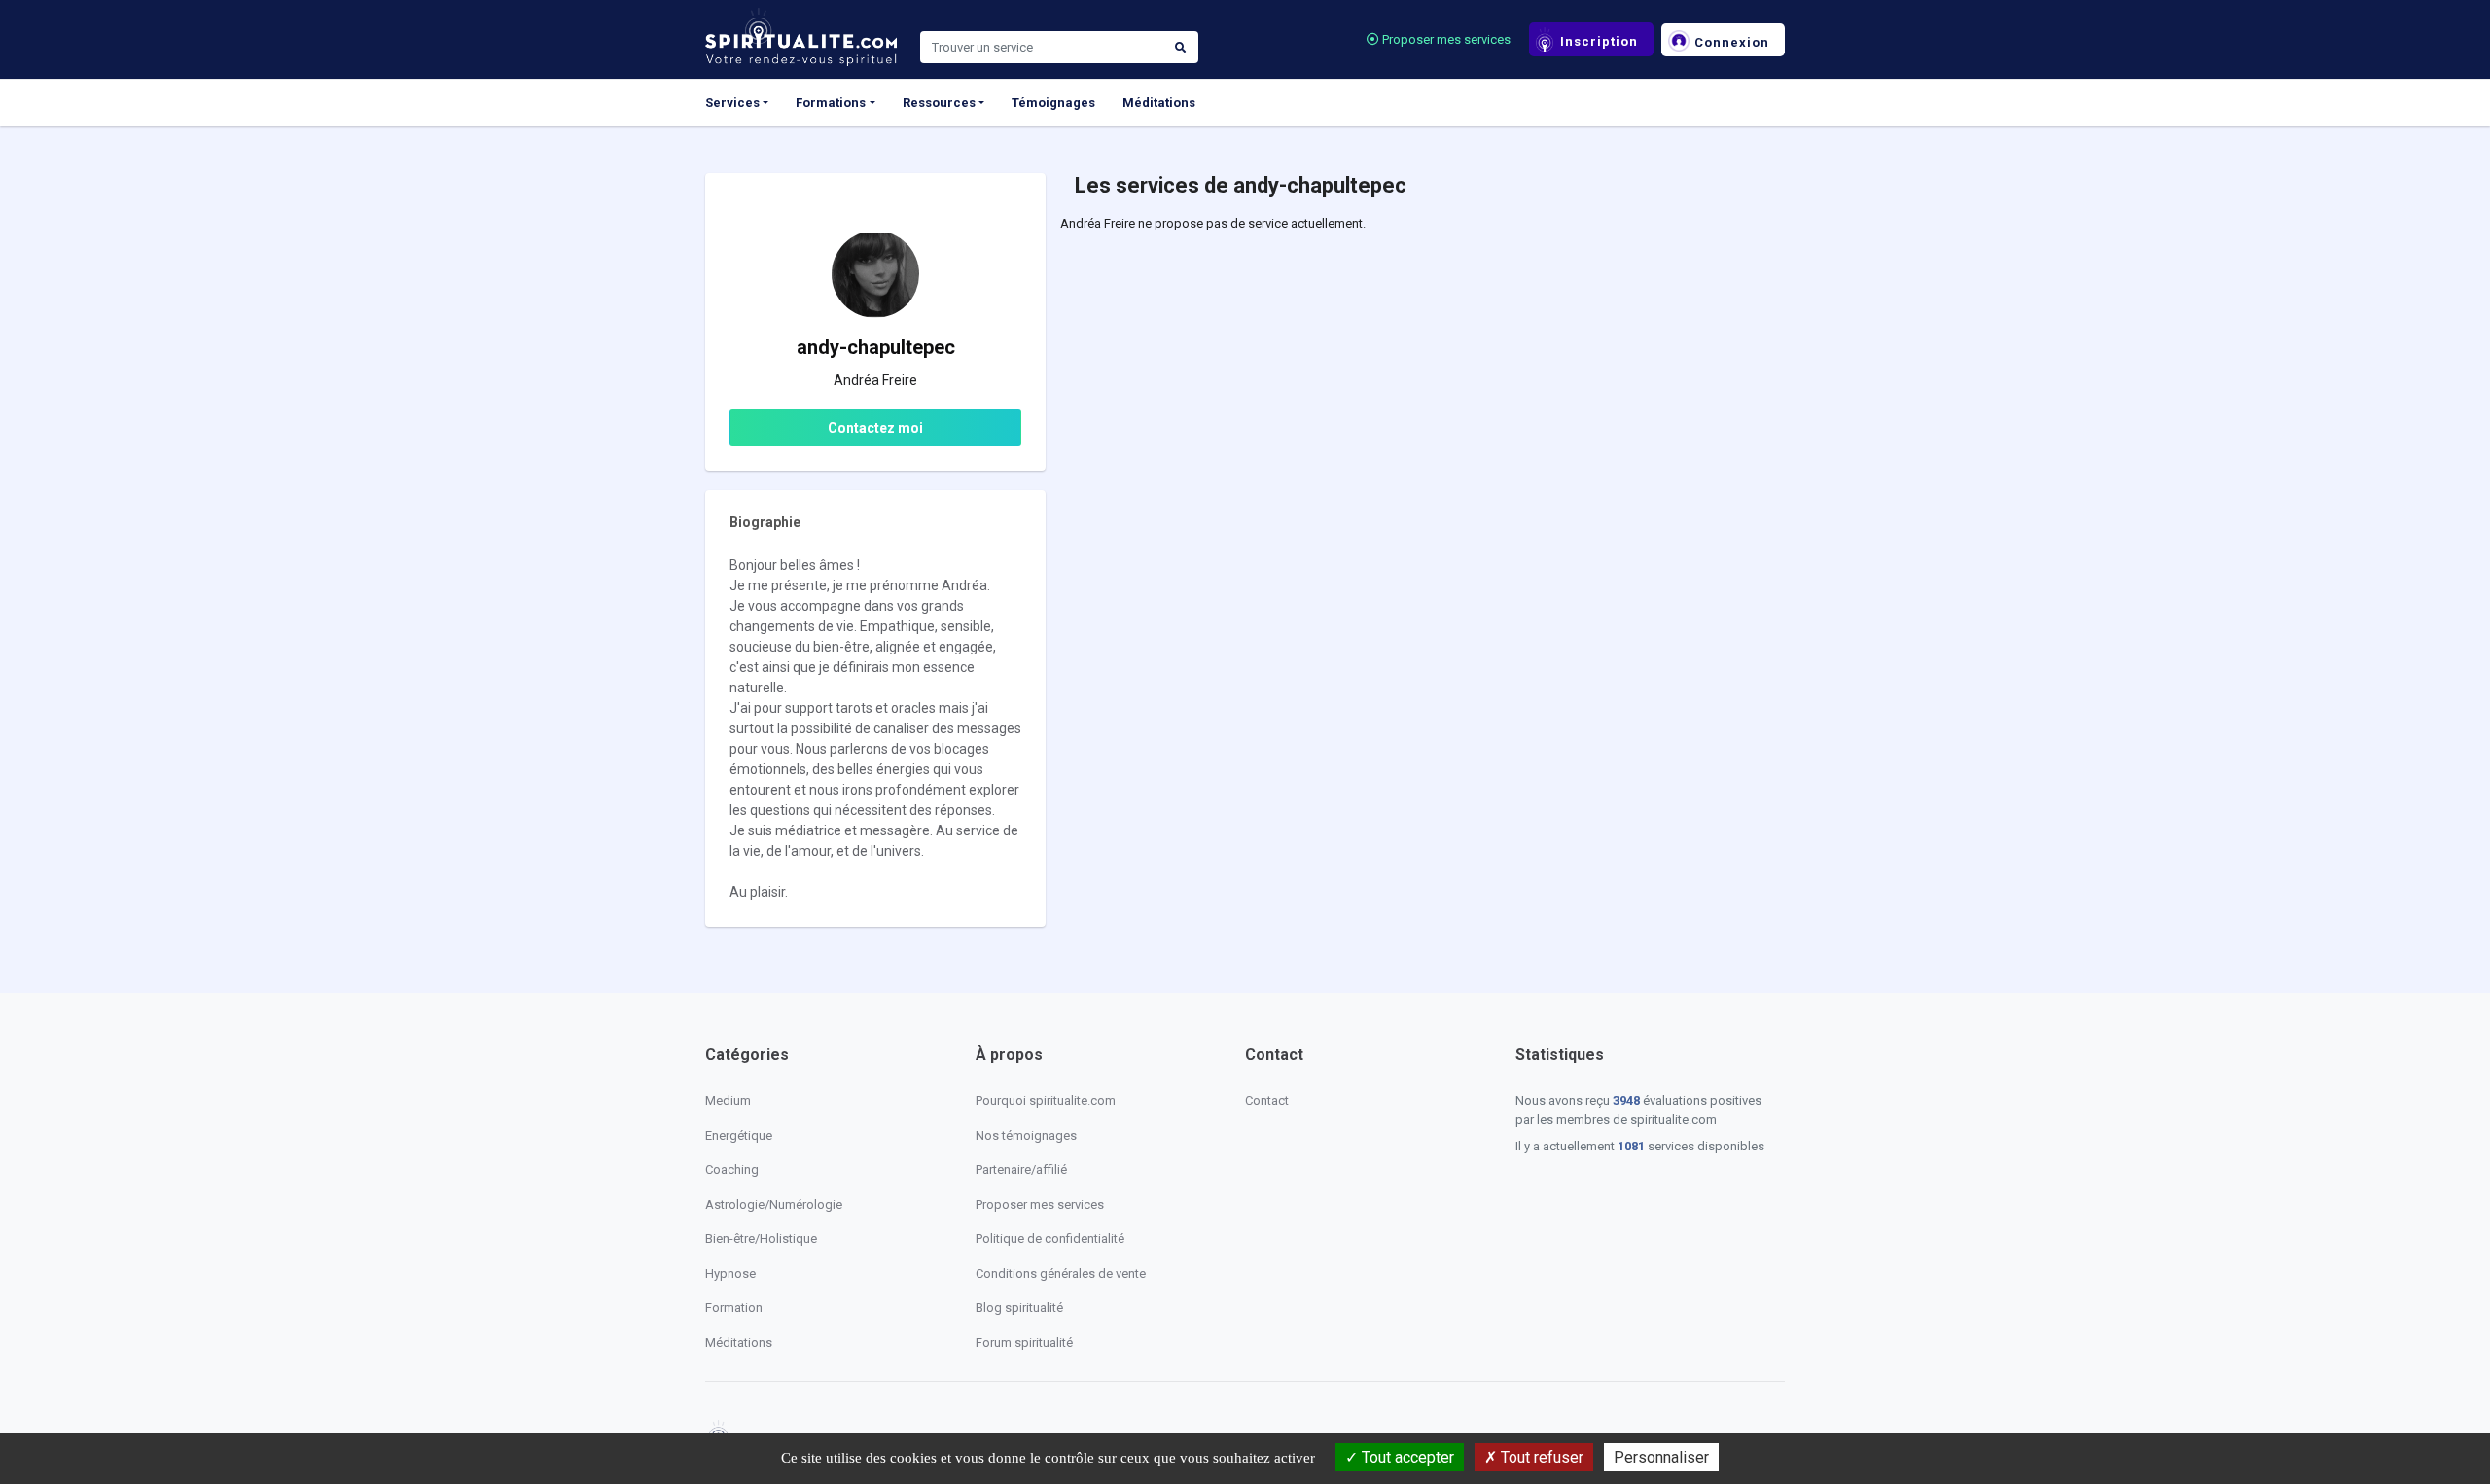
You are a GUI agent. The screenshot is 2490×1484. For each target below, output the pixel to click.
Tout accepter (1406, 1457)
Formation (734, 1307)
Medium (728, 1100)
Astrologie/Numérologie (774, 1204)
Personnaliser (1661, 1457)
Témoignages (1053, 103)
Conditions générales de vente (1061, 1273)
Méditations (1159, 103)
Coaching (732, 1169)
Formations (831, 103)
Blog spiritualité (1019, 1307)
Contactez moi (875, 428)
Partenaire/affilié (1021, 1169)
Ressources (939, 103)
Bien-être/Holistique (761, 1238)
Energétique (739, 1135)
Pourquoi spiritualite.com (1046, 1100)
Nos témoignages (1026, 1135)
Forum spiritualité (1024, 1343)
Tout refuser (1540, 1457)
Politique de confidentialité (1050, 1238)
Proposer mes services (1445, 39)
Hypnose (730, 1273)
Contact (1267, 1100)
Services (732, 103)
